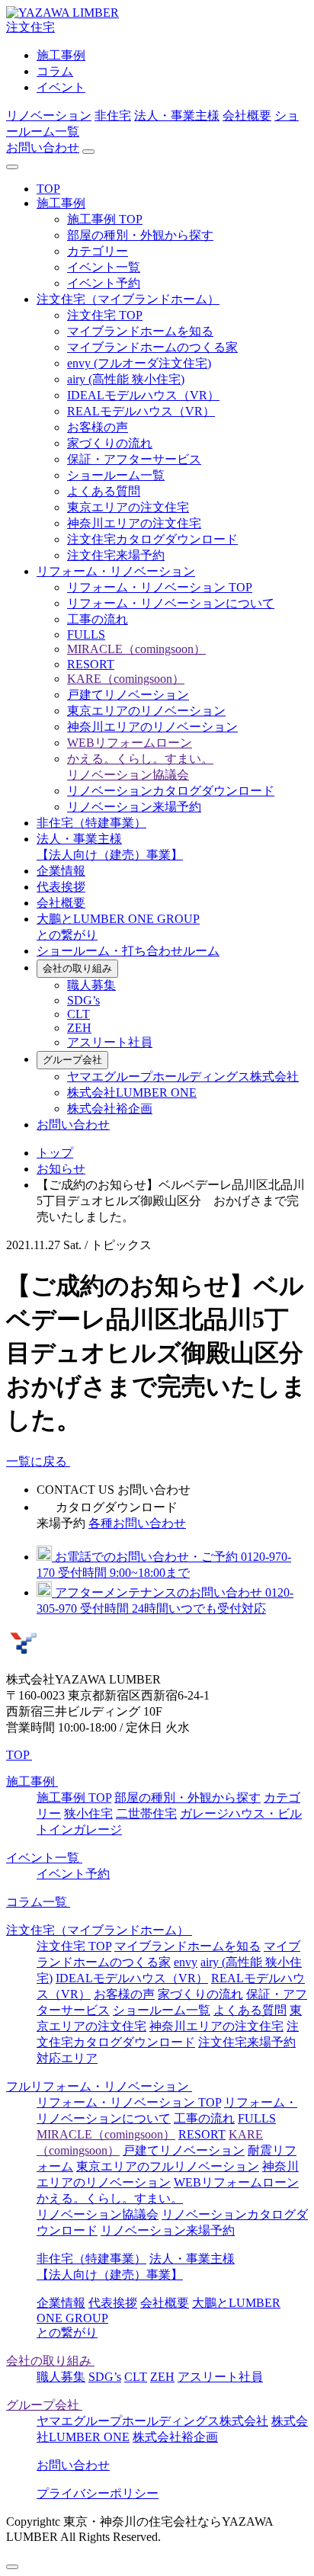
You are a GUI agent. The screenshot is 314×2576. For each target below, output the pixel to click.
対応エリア (67, 2058)
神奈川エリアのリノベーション (152, 727)
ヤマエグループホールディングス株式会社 (183, 1077)
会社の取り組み (77, 968)
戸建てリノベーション (128, 695)
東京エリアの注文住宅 (128, 507)
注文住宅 (30, 27)
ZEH (79, 1028)
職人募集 (91, 985)
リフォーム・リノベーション (116, 571)
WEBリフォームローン (130, 743)
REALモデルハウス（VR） (141, 411)
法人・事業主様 (177, 115)
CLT (78, 1014)
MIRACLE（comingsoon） (136, 649)
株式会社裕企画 (110, 1109)
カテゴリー (98, 251)
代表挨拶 (61, 887)
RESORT (91, 664)
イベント (61, 87)
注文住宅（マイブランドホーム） (128, 299)
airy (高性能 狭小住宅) (126, 379)
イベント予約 (104, 283)
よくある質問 (104, 491)
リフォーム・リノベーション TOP (160, 587)
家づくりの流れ (110, 443)
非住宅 (113, 115)
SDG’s (83, 1000)
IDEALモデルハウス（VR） (143, 395)
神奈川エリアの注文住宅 (134, 523)
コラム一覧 (38, 1902)
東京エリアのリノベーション (146, 711)
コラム (55, 71)
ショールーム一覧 (116, 475)
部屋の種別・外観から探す (140, 235)
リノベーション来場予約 (134, 807)
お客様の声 (98, 427)
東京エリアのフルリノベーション (168, 2166)
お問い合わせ (43, 147)
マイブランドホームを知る (140, 331)
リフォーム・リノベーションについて (171, 603)
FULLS (86, 634)
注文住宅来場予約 (116, 555)
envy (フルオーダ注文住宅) (139, 363)
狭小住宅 (88, 1813)
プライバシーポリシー (98, 2493)
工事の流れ (98, 619)
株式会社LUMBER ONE (132, 1093)
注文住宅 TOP (105, 315)
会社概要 (247, 115)
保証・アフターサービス (134, 459)
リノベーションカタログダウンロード (171, 791)
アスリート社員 (110, 1042)
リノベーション (49, 115)
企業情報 (61, 871)
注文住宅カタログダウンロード (152, 539)
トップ (55, 1153)
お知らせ (61, 1169)
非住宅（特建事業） (91, 823)
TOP (48, 189)
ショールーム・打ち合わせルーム (128, 951)
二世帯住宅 (146, 1813)
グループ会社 (72, 1060)
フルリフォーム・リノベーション (99, 2086)
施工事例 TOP (105, 219)
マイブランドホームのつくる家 (152, 347)
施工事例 (61, 55)
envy (186, 1962)
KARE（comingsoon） (126, 679)
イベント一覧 (104, 267)
